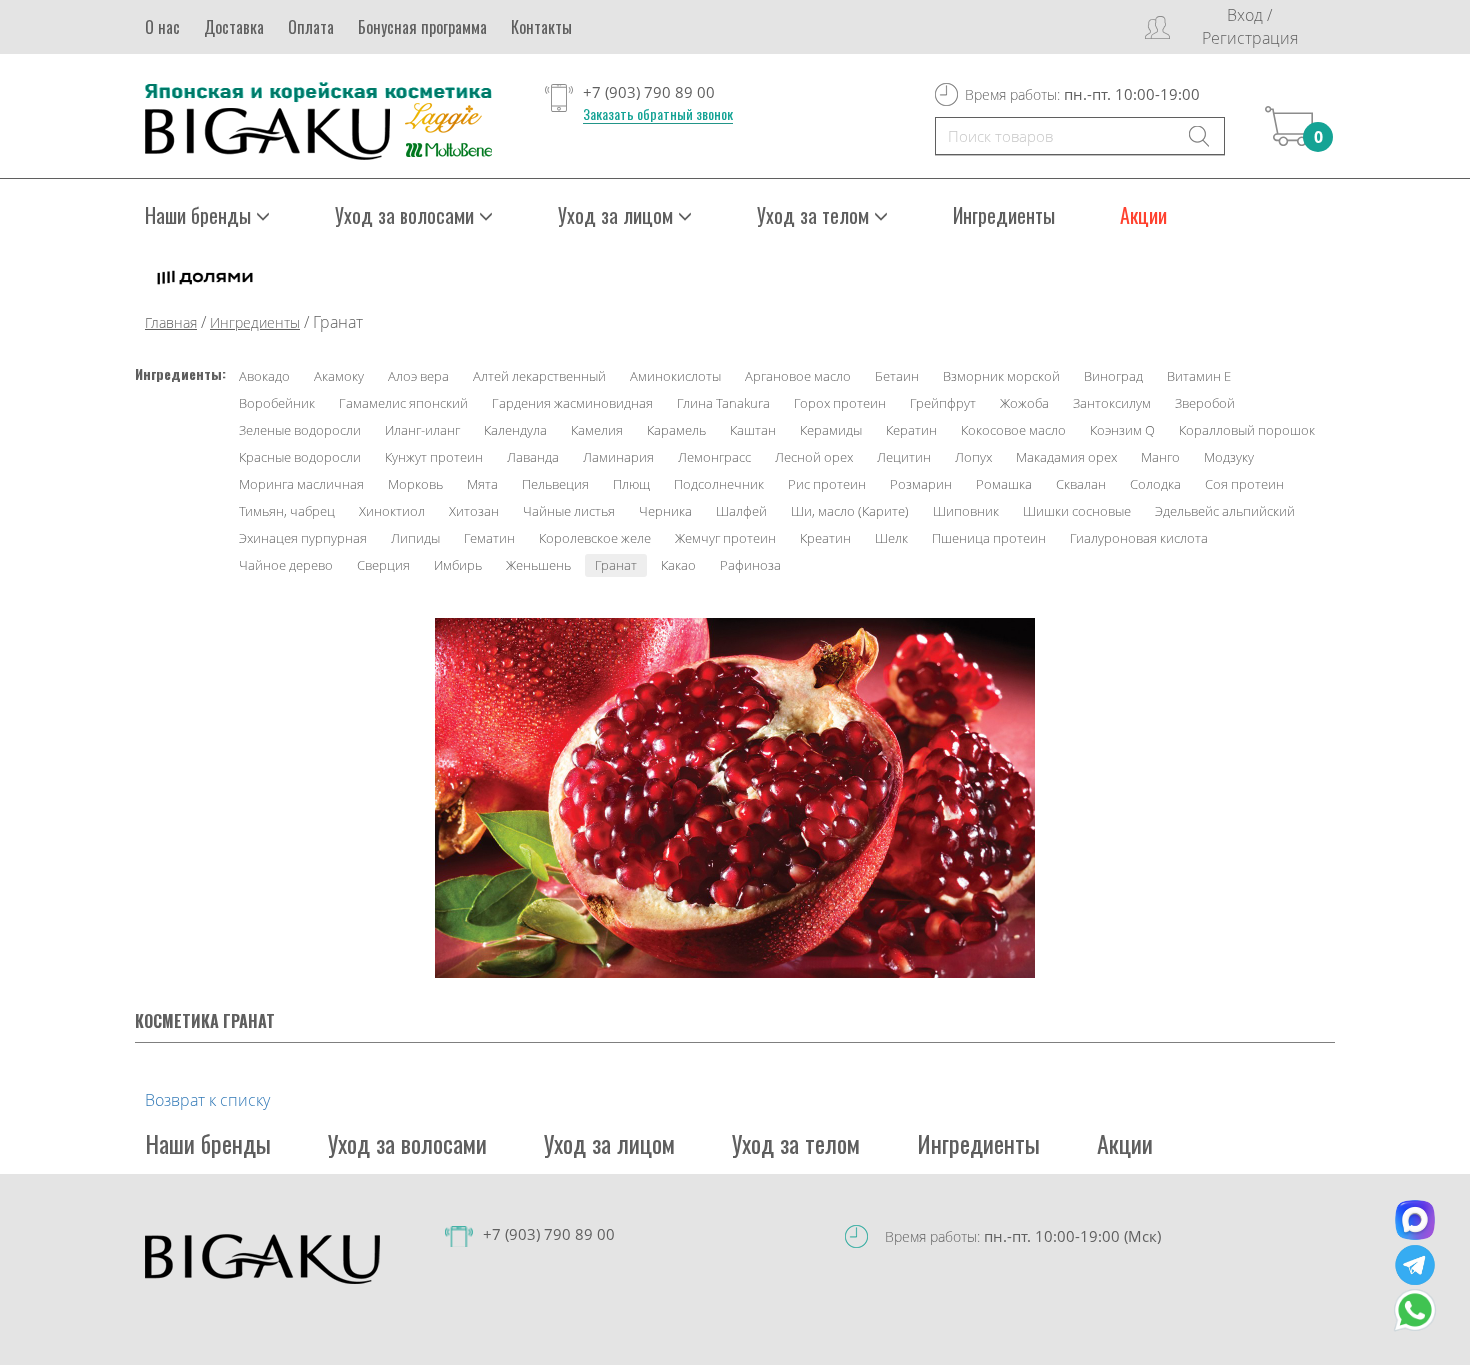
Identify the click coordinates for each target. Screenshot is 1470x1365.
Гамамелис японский (403, 403)
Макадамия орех (1066, 457)
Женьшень (538, 565)
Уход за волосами (407, 1143)
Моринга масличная (301, 484)
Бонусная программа (422, 27)
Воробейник (277, 403)
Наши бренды (208, 1143)
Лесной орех (814, 457)
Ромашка (1004, 484)
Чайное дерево (286, 565)
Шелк (891, 538)
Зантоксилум (1112, 403)
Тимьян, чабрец (287, 511)
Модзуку (1229, 457)
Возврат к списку (207, 1100)
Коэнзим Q (1122, 430)
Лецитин (904, 457)
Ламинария (618, 457)
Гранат (616, 565)
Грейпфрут (943, 403)
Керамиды (831, 430)
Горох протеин (840, 403)
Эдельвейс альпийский (1225, 511)
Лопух (973, 457)
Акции (1143, 215)
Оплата (311, 27)
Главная (171, 322)
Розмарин (921, 484)
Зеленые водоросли (300, 430)
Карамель (676, 430)
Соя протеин (1244, 484)
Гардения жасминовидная (572, 403)
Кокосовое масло (1013, 430)
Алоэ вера (418, 376)
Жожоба (1024, 403)
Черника (665, 511)
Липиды (415, 538)
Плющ (631, 484)
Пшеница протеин (989, 538)
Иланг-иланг (422, 430)
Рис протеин (827, 484)
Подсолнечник (719, 484)
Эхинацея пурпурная (303, 538)
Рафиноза (750, 565)
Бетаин (897, 376)
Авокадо (264, 376)
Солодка (1155, 484)
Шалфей (741, 511)
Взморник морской (1001, 376)
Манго (1160, 457)
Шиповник (966, 511)
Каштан (753, 430)
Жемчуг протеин (725, 538)
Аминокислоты (675, 376)
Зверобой (1205, 403)
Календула (515, 430)
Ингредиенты (1004, 215)
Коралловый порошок (1247, 430)
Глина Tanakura (723, 403)
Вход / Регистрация (1250, 26)
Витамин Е (1199, 376)
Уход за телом (796, 1143)
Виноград (1113, 376)
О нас (162, 27)
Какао (678, 565)
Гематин (489, 538)
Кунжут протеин (434, 457)
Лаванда (533, 457)
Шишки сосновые (1077, 511)
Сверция (383, 565)
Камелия (597, 430)
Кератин (911, 430)
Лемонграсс (714, 457)
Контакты (541, 27)
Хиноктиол (392, 511)
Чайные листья (569, 511)
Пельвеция (555, 484)
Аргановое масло (798, 376)
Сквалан (1081, 484)
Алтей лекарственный (539, 376)
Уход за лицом (609, 1143)
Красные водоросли (300, 457)
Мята (482, 484)
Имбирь (458, 565)
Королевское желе (595, 538)
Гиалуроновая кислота (1139, 538)
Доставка (234, 27)
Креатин (825, 538)
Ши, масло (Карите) (850, 511)
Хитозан (474, 511)
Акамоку (339, 376)
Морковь (415, 484)
